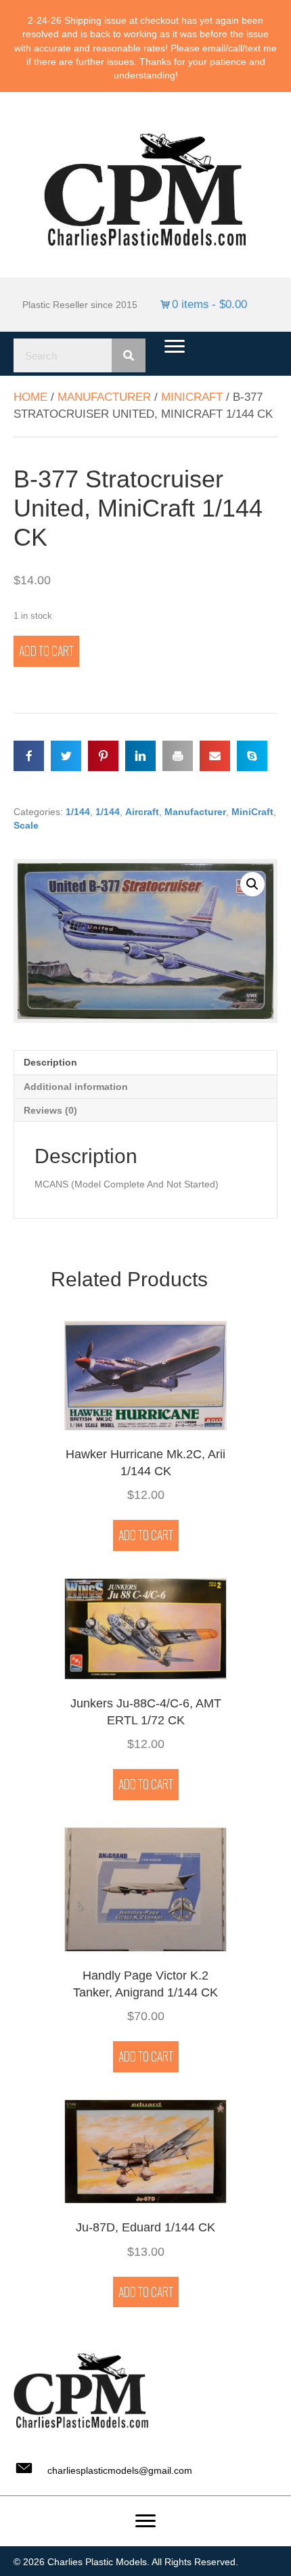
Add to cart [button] (146, 1535)
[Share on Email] (215, 756)
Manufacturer (104, 397)
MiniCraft (192, 397)
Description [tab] (50, 1062)
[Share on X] (66, 756)
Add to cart (46, 651)
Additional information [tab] (76, 1087)
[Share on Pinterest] (103, 756)
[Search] (129, 355)
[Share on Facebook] (29, 756)
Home (30, 397)
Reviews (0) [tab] (50, 1110)
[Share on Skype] (252, 756)
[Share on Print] (178, 756)
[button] (252, 884)
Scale (26, 825)
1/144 (78, 812)
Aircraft (142, 812)
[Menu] (175, 347)
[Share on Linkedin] (140, 756)
